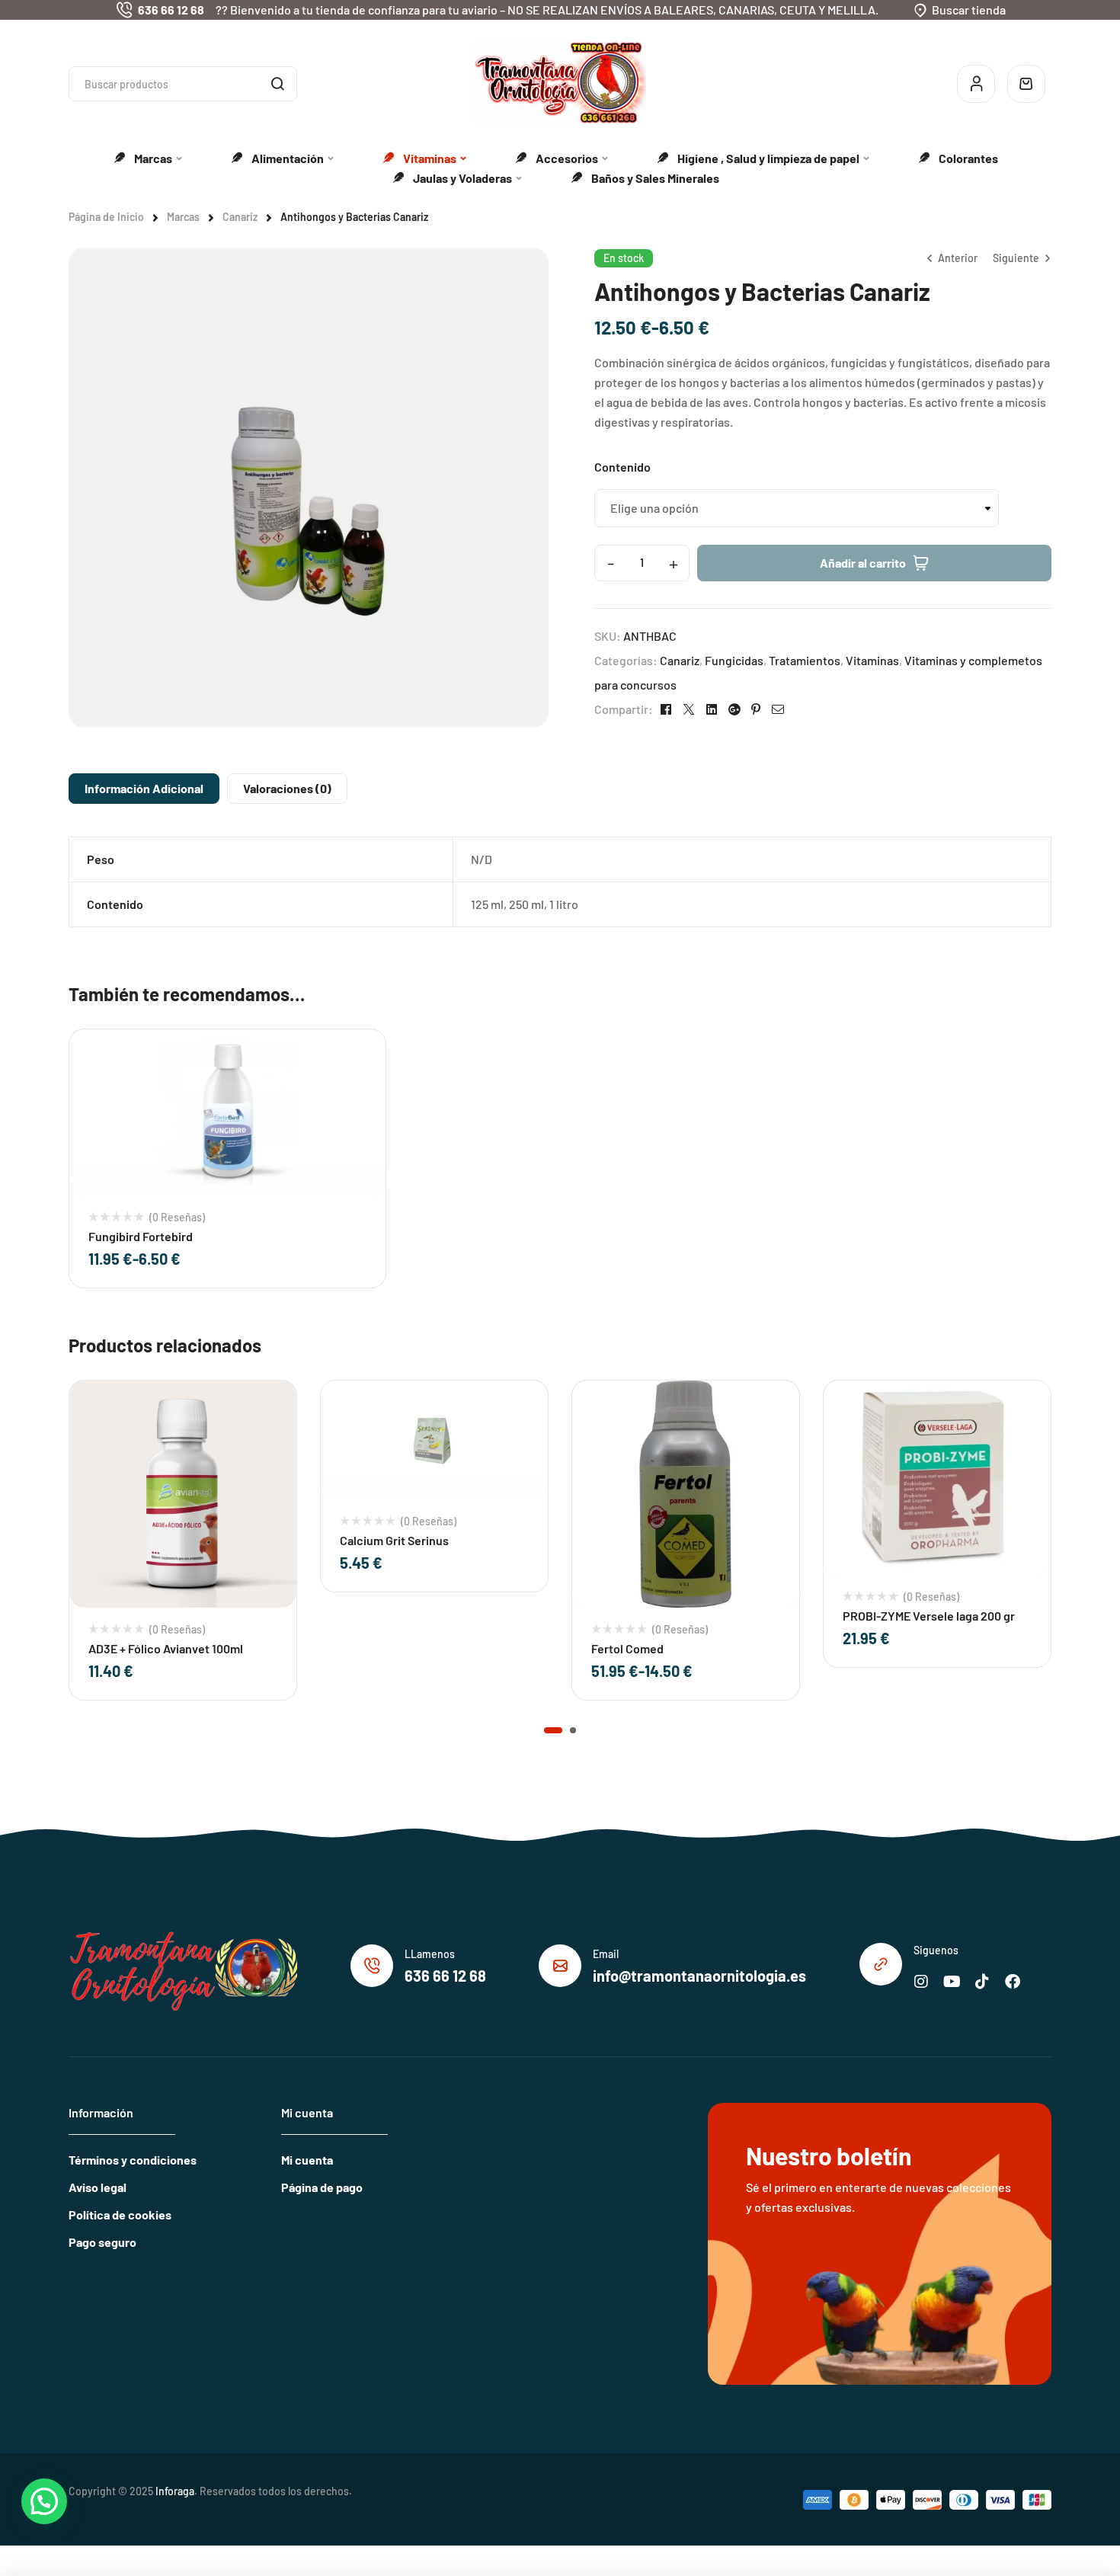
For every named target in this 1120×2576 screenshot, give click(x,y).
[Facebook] (1013, 1982)
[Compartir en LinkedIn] (712, 709)
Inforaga (175, 2491)
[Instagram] (921, 1982)
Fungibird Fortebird (141, 1236)
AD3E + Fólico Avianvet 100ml (166, 1648)
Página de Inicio (106, 217)
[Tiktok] (982, 1982)
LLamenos (430, 1954)
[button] (553, 1730)
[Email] (560, 1966)
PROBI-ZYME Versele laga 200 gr (929, 1616)
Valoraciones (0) (287, 788)
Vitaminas (872, 660)
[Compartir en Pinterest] (756, 709)
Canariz (240, 217)
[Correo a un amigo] (778, 709)
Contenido (622, 467)
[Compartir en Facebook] (666, 709)
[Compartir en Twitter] (689, 709)
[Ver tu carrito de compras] (1026, 84)
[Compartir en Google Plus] (734, 709)
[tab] (144, 789)
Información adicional (144, 788)
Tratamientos (805, 660)
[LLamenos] (372, 1966)
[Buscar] (277, 84)
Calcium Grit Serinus (394, 1540)
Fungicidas (734, 660)
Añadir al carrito (863, 563)
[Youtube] (952, 1982)
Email (606, 1954)
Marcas (183, 217)
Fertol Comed (627, 1648)
